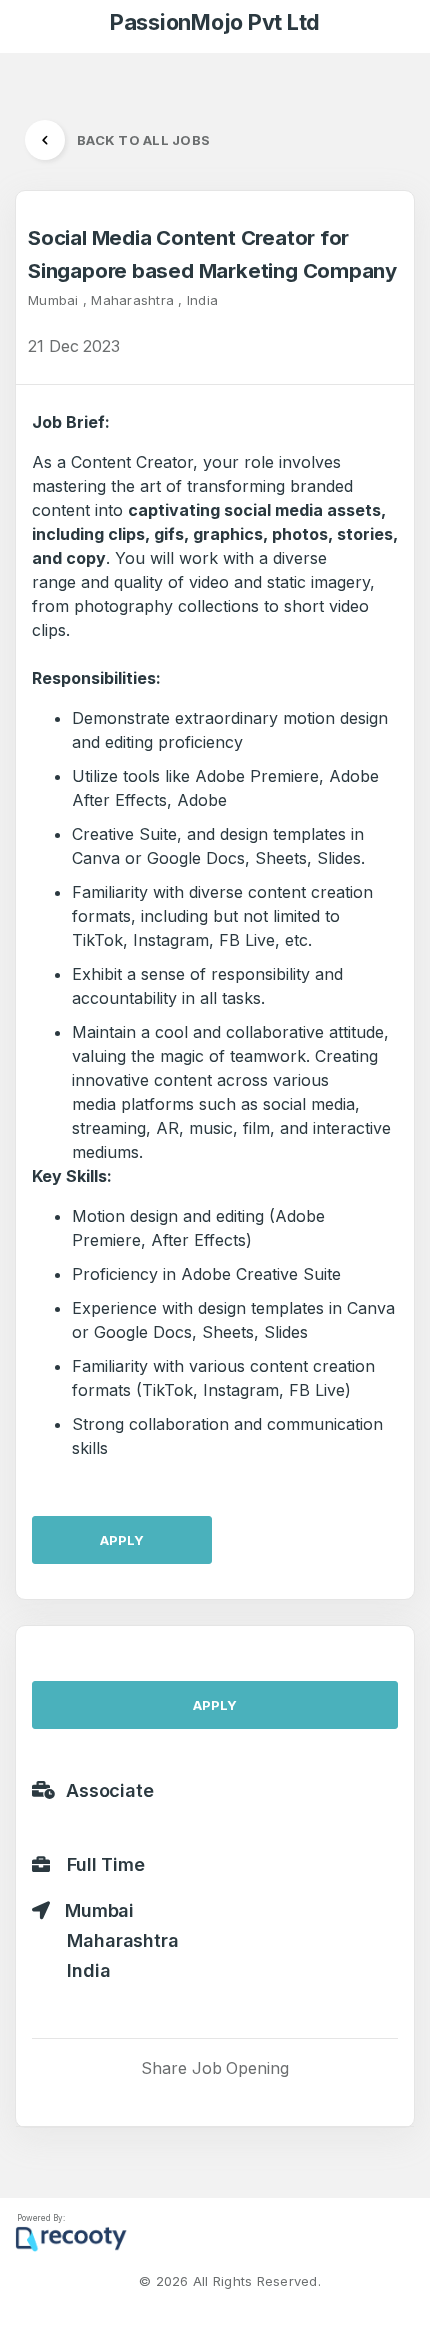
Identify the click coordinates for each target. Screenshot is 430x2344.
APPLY (122, 1540)
